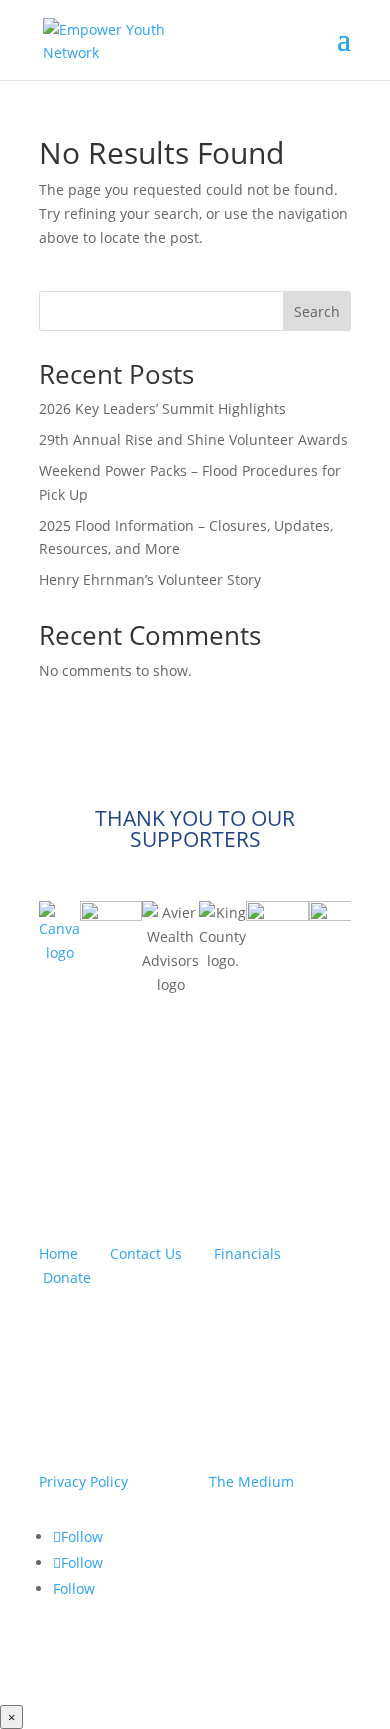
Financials (247, 1253)
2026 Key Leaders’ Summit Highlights (162, 408)
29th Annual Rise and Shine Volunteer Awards (193, 439)
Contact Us (146, 1253)
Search (317, 311)
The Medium (251, 1481)
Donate (67, 1277)
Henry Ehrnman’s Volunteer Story (150, 579)
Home (58, 1253)
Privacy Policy (83, 1481)
